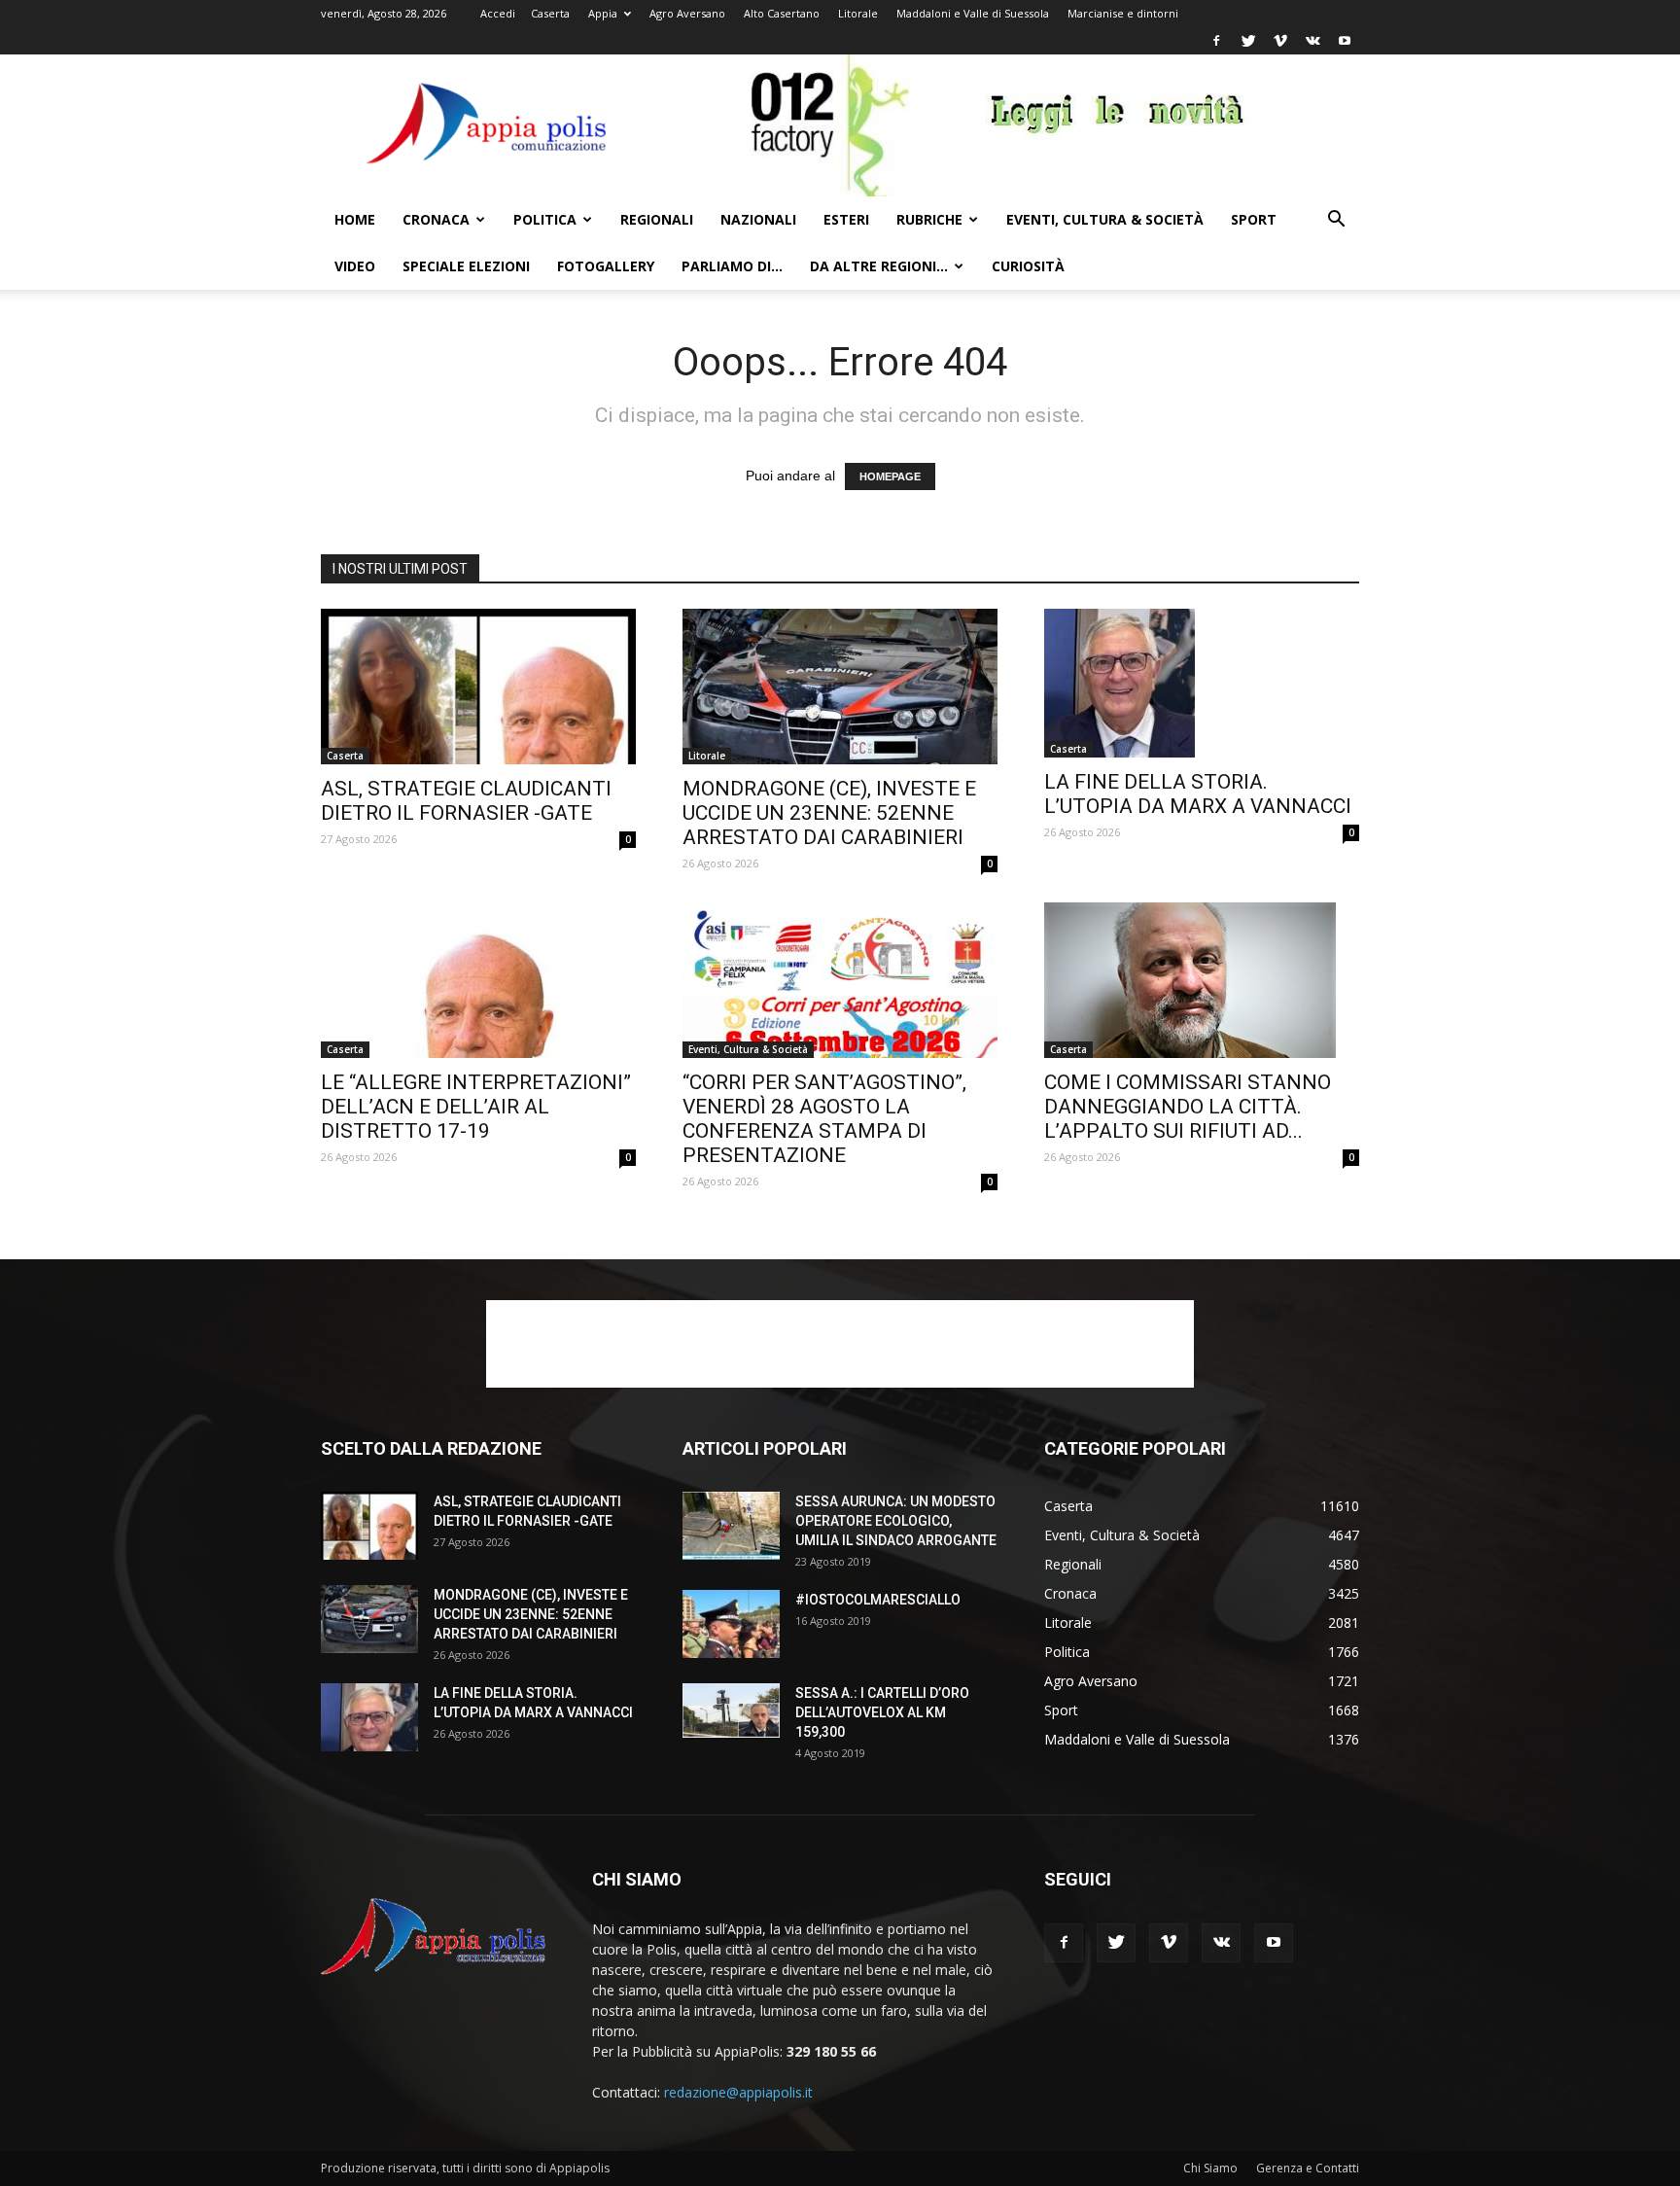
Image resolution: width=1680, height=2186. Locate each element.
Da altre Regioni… (879, 266)
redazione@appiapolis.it (738, 2092)
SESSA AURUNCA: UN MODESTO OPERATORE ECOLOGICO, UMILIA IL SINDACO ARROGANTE (896, 1521)
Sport (1254, 219)
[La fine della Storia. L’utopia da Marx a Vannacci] (1202, 683)
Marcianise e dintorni (1123, 13)
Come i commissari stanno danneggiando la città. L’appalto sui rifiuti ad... (1188, 1107)
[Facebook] (1216, 41)
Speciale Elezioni (466, 266)
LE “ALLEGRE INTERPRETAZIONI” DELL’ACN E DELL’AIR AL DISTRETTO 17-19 (476, 1107)
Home (355, 219)
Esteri (846, 219)
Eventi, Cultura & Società (1105, 219)
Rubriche (929, 219)
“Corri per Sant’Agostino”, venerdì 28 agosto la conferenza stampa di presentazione (824, 1119)
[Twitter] (1248, 41)
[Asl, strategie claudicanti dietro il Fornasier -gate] (478, 687)
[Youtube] (1345, 41)
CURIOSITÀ (1028, 266)
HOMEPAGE (890, 476)
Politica (545, 219)
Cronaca (436, 219)
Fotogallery (606, 266)
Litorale (858, 13)
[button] (1336, 221)
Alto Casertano (782, 13)
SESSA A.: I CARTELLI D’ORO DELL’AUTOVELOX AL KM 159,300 (882, 1712)
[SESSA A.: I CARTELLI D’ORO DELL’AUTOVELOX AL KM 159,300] (731, 1710)
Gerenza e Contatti (1308, 2168)
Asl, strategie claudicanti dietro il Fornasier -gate (466, 801)
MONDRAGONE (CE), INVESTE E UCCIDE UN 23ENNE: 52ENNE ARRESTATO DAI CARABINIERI (829, 813)
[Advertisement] (840, 1344)
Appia (603, 13)
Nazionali (758, 219)
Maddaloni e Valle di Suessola (973, 13)
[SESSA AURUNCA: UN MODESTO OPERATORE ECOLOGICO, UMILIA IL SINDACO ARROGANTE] (731, 1526)
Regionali (657, 219)
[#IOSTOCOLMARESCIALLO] (731, 1624)
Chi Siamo (1210, 2168)
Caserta (550, 13)
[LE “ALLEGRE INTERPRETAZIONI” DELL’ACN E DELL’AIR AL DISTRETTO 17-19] (478, 980)
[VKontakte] (1312, 41)
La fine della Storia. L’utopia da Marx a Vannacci (1198, 794)
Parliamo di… (732, 266)
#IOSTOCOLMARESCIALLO (878, 1600)
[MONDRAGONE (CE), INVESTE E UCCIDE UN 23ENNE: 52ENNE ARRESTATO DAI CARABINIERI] (840, 687)
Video (355, 266)
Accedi (498, 13)
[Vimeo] (1280, 41)
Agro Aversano (687, 13)
